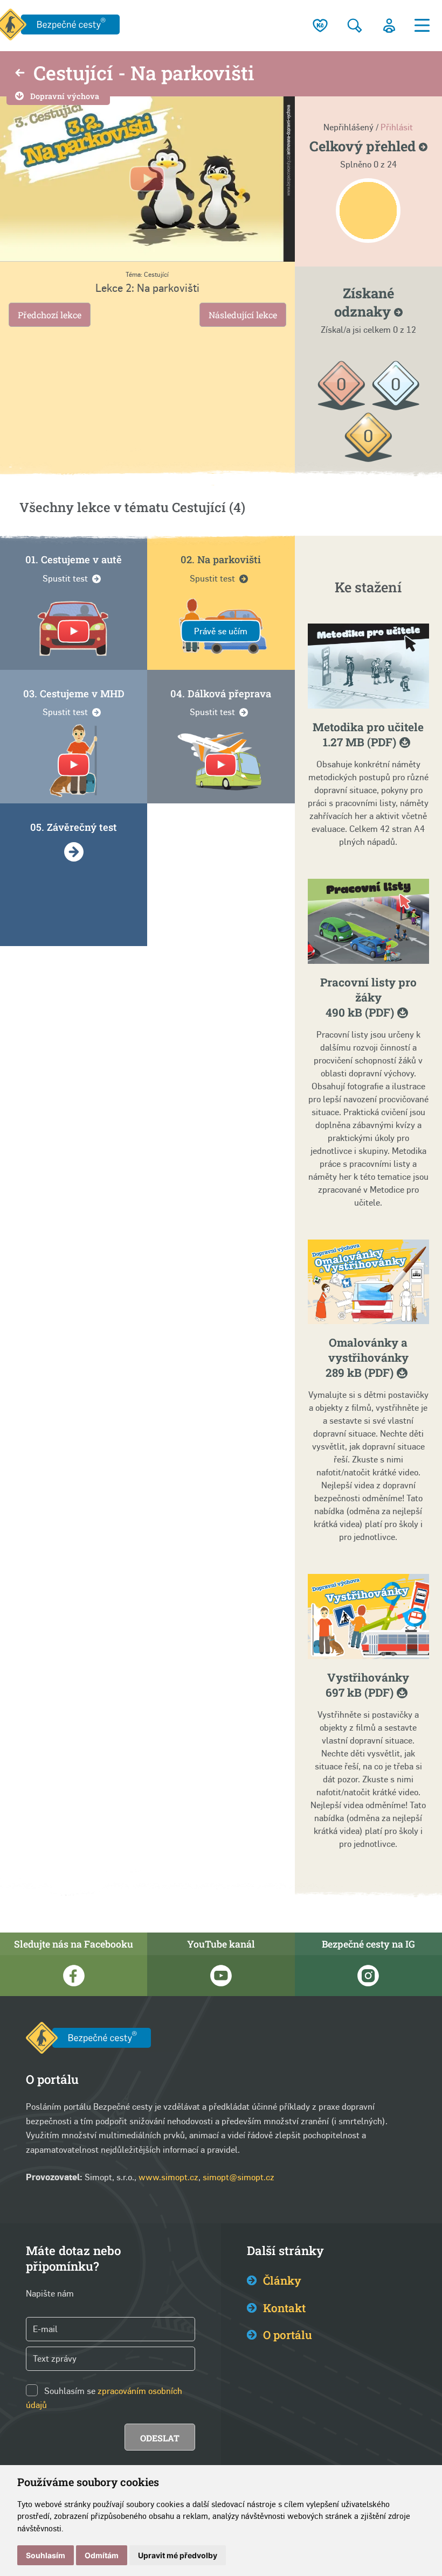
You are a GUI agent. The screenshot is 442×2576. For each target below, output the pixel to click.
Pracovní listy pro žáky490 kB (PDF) (368, 997)
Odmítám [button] (102, 2555)
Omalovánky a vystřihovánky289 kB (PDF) (367, 1357)
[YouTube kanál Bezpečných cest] (221, 1976)
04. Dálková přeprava (221, 694)
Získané (364, 302)
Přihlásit (397, 127)
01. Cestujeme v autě (74, 559)
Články (282, 2280)
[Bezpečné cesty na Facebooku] (74, 1976)
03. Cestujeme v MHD (74, 694)
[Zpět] (20, 74)
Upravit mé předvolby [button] (178, 2555)
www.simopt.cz (168, 2177)
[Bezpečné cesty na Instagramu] (368, 1976)
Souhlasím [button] (46, 2555)
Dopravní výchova (65, 96)
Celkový (364, 146)
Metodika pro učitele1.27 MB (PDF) (368, 734)
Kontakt (284, 2308)
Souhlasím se (70, 2391)
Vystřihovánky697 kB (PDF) (367, 1685)
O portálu (288, 2335)
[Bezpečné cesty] (88, 2040)
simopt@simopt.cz (239, 2177)
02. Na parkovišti (221, 559)
